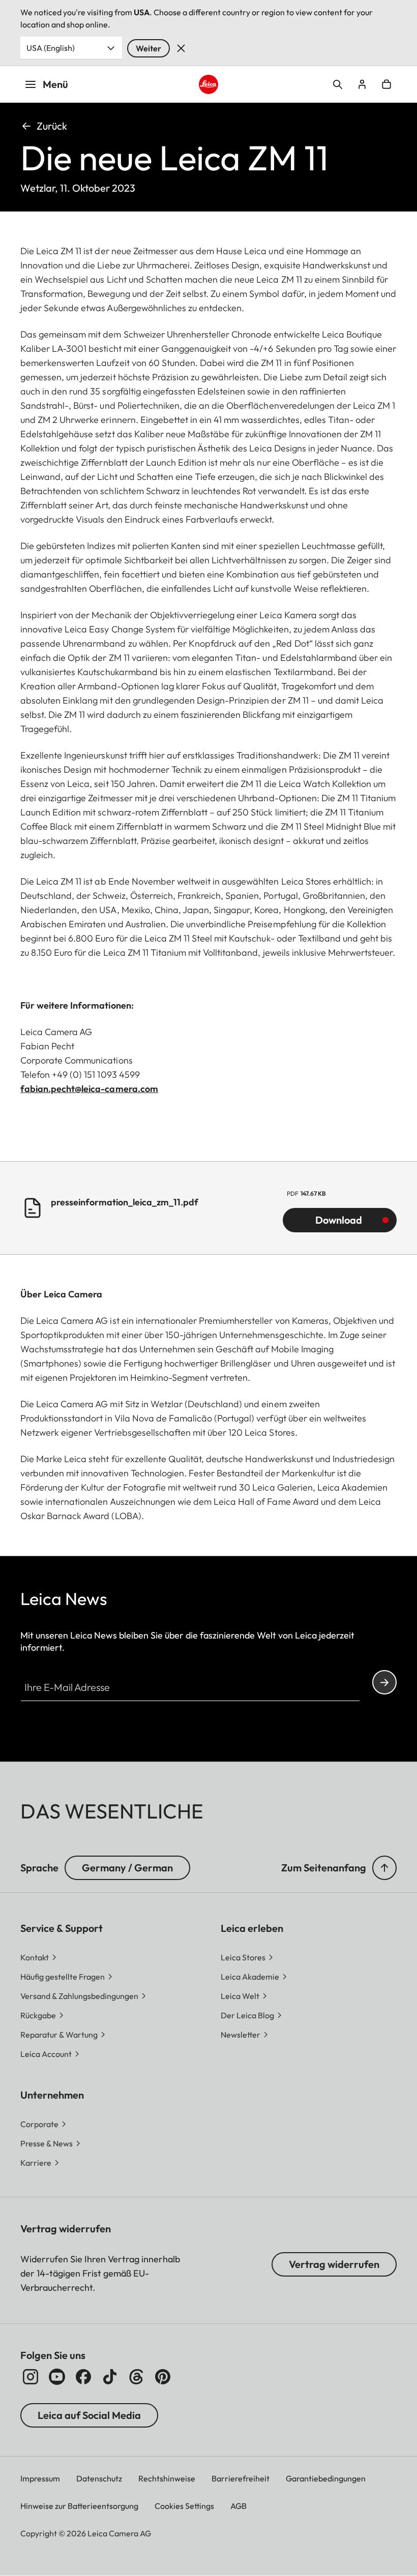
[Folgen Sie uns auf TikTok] (110, 2377)
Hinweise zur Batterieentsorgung (79, 2506)
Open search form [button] (338, 84)
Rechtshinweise (167, 2478)
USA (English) (51, 48)
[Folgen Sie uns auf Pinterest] (163, 2377)
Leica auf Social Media (89, 2415)
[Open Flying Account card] (362, 84)
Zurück (52, 126)
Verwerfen (181, 48)
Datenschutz (99, 2478)
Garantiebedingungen (326, 2478)
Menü (55, 84)
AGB (239, 2506)
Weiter (148, 48)
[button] (384, 1868)
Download (339, 1220)
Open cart (386, 84)
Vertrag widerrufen (334, 2264)
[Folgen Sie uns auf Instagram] (31, 2377)
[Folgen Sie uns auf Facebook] (83, 2377)
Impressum (40, 2478)
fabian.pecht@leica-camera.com (89, 1089)
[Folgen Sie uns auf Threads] (136, 2377)
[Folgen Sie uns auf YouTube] (57, 2377)
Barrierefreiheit (241, 2478)
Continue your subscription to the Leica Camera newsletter (384, 1682)
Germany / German (127, 1868)
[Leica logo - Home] (208, 84)
